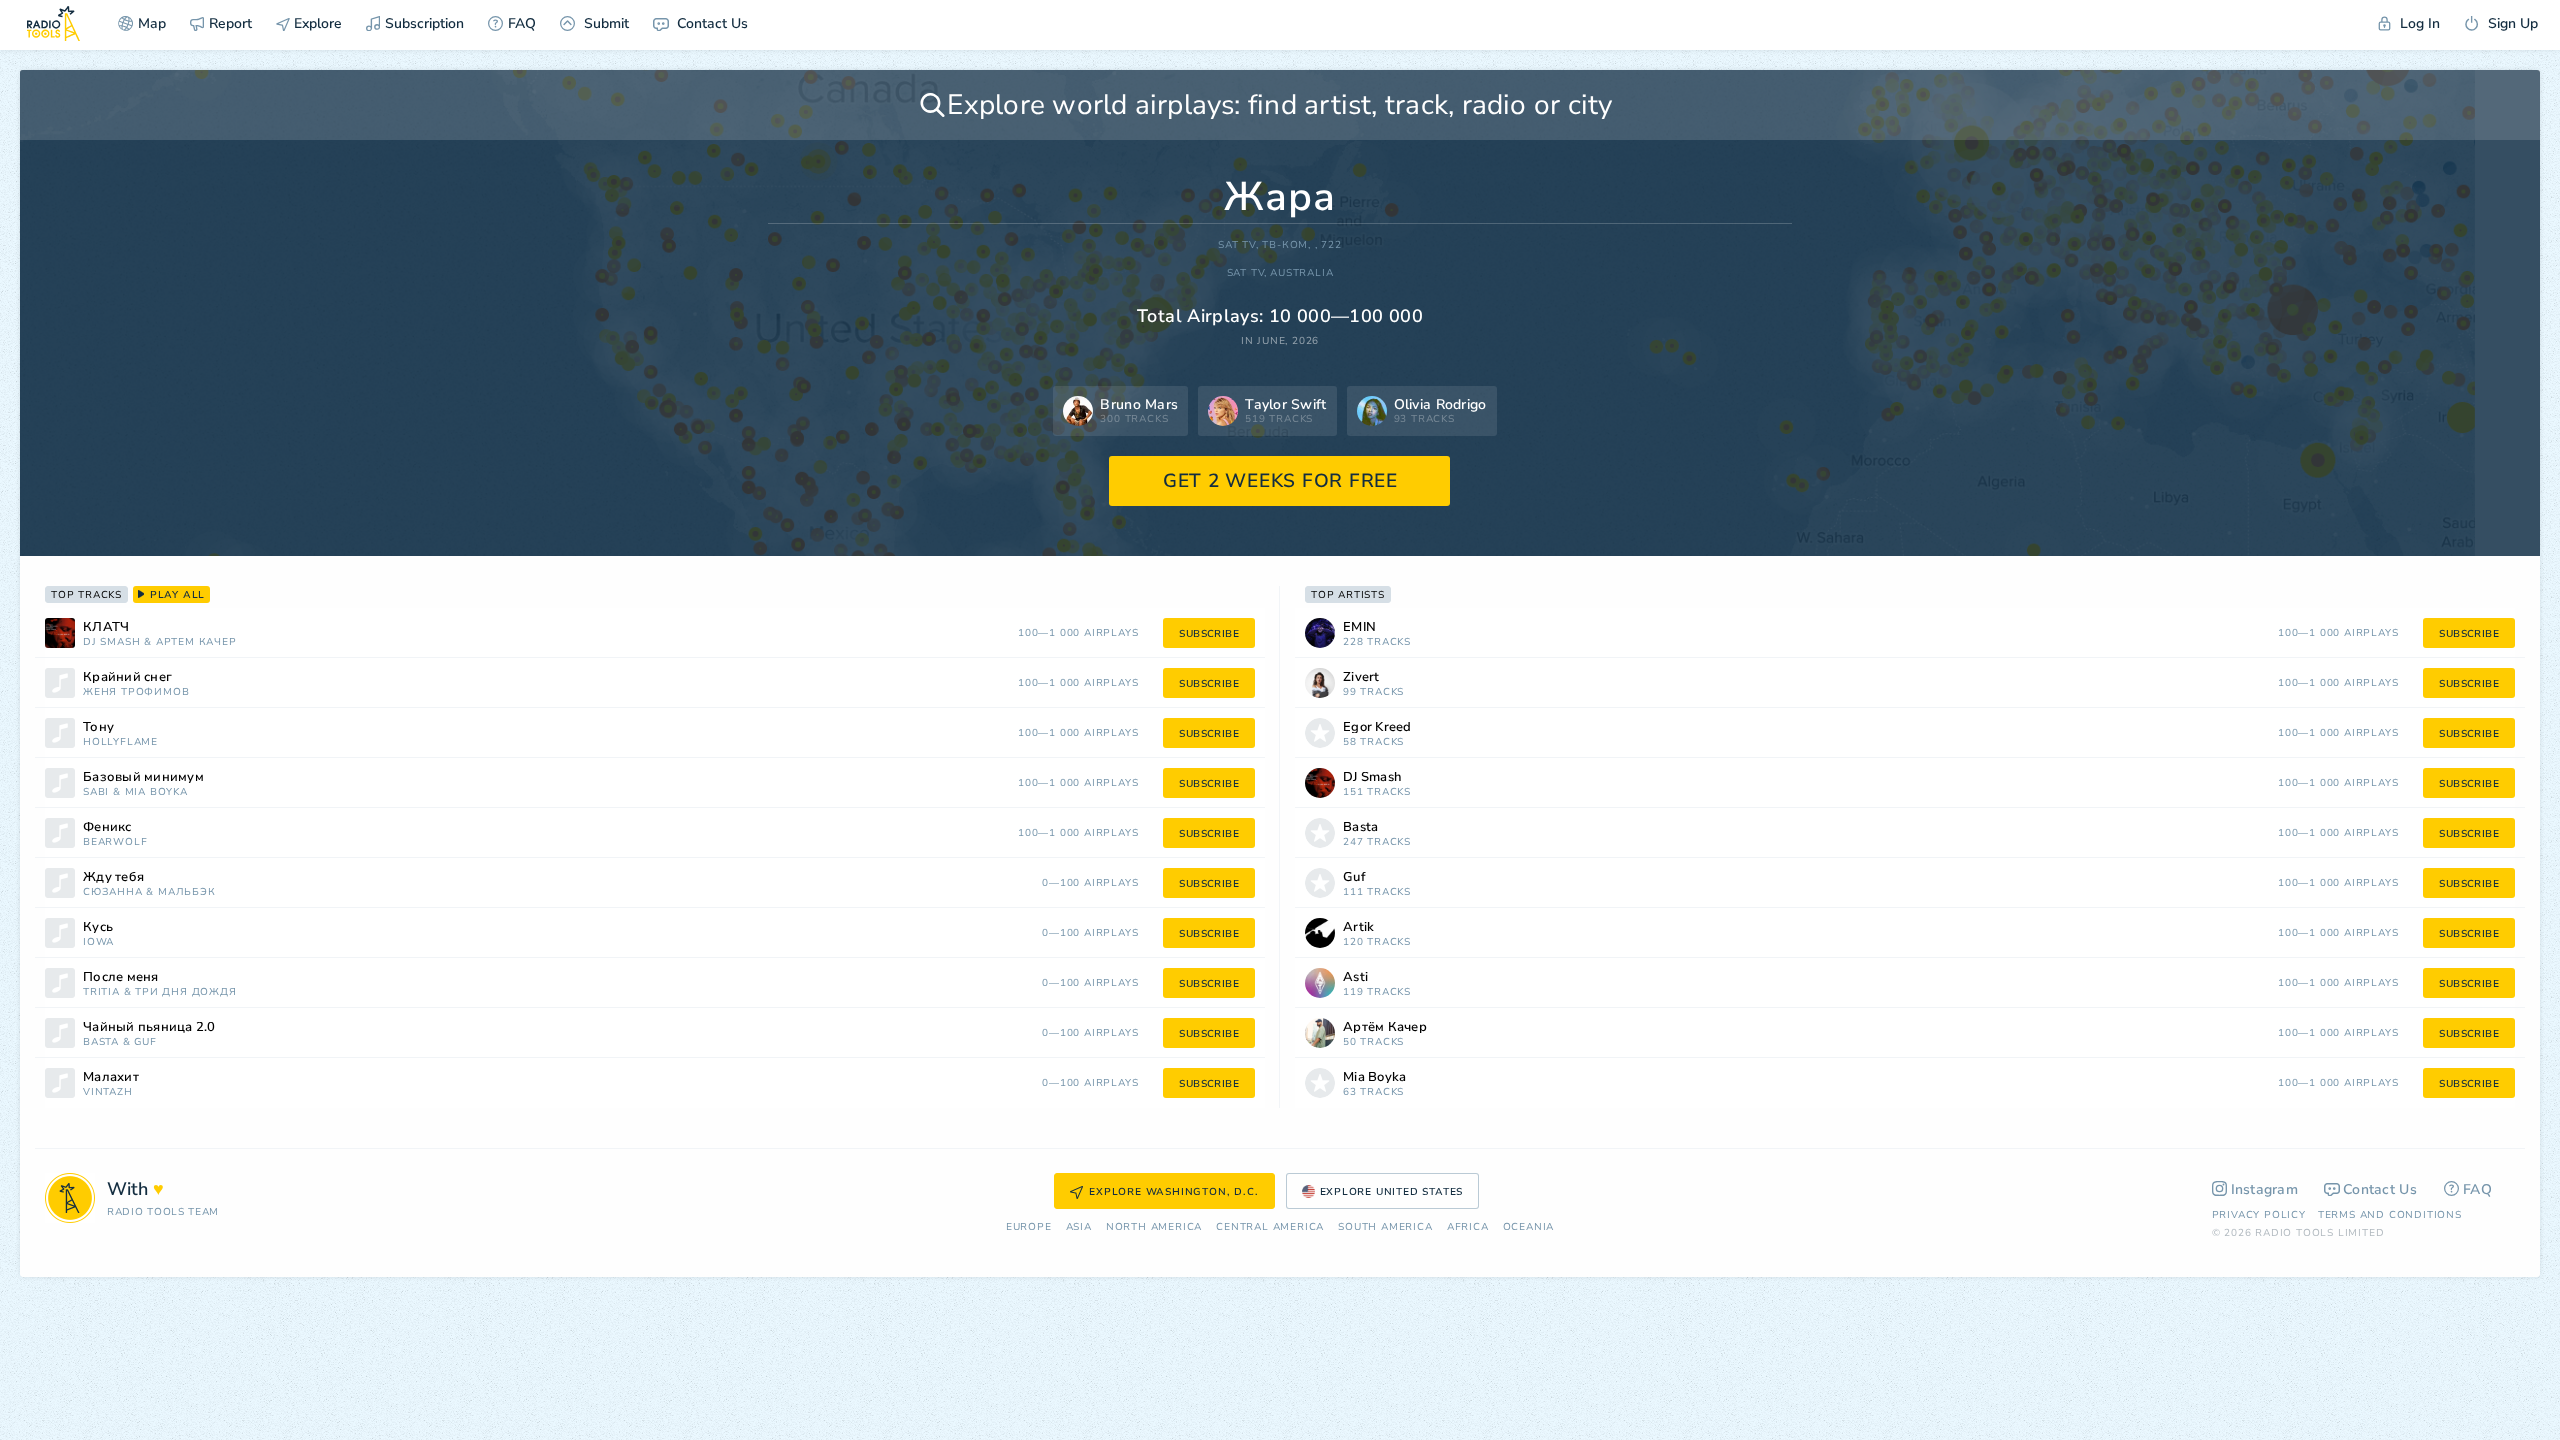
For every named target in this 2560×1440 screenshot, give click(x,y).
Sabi (96, 792)
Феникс (107, 827)
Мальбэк (187, 892)
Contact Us (710, 23)
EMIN (1359, 627)
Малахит (111, 1077)
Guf (145, 1042)
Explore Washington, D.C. (1173, 1192)
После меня (121, 977)
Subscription (424, 23)
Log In (2418, 23)
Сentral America (1270, 1227)
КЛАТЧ (106, 627)
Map (152, 23)
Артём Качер (196, 642)
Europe (1029, 1227)
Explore (316, 23)
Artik (1358, 927)
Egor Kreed (1377, 727)
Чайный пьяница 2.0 (149, 1027)
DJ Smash (111, 642)
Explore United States (1392, 1192)
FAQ (522, 23)
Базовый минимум (143, 777)
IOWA (98, 942)
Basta (101, 1042)
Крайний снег (127, 677)
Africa (1468, 1227)
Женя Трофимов (136, 692)
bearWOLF (115, 842)
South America (1385, 1227)
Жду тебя (113, 877)
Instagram (2265, 1189)
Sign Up (2511, 23)
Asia (1079, 1227)
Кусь (98, 927)
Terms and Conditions (2390, 1215)
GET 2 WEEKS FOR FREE (1280, 481)
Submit (604, 23)
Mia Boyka (156, 792)
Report (230, 23)
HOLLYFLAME (120, 742)
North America (1154, 1227)
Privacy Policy (2259, 1215)
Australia (1301, 273)
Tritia (101, 992)
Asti (1355, 977)
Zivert (1361, 677)
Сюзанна (113, 892)
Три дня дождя (185, 992)
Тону (98, 727)
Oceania (1529, 1227)
